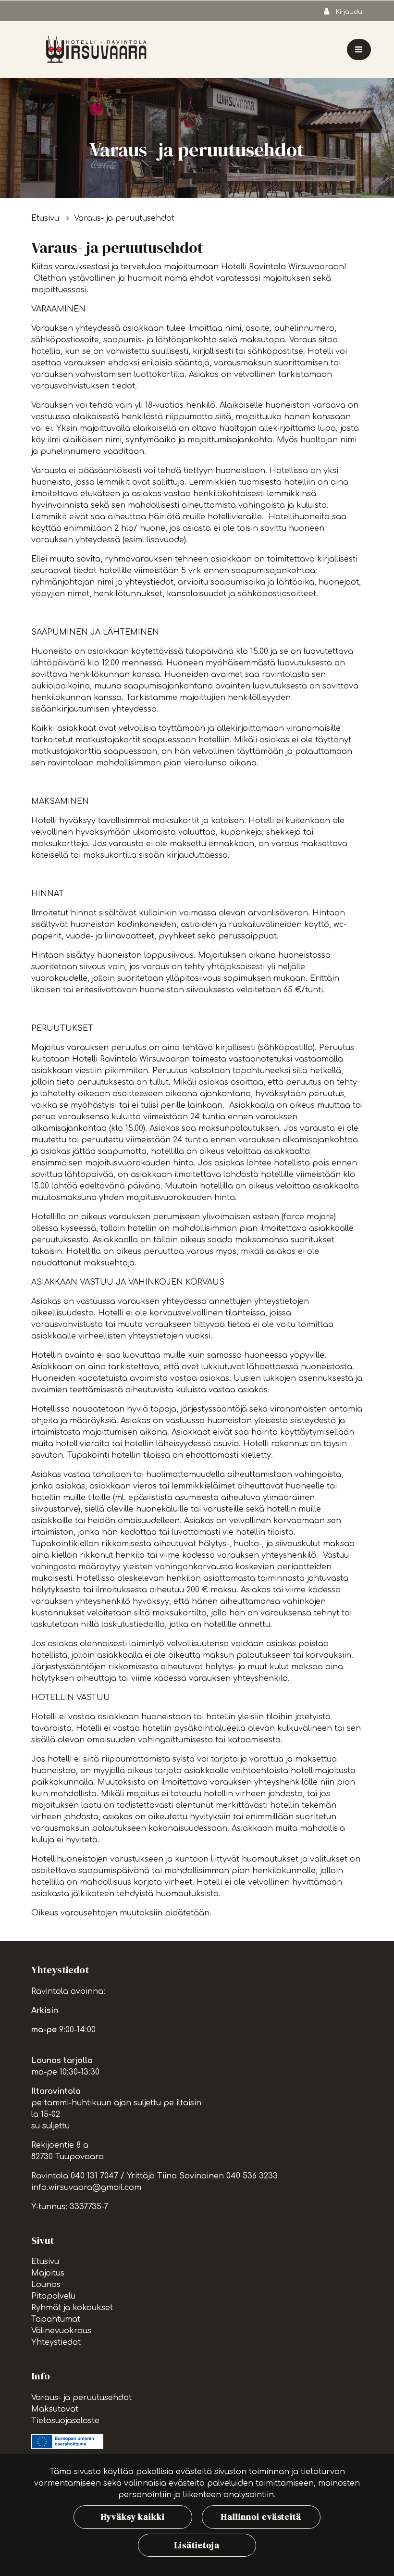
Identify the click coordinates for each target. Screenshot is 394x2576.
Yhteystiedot (56, 2342)
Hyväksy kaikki (133, 2517)
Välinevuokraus (61, 2331)
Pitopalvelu (53, 2296)
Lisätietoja (197, 2545)
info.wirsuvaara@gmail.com (86, 2188)
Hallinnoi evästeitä (261, 2517)
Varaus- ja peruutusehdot (124, 218)
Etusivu (46, 218)
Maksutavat (55, 2409)
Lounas (46, 2285)
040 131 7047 (94, 2176)
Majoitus (48, 2273)
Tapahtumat (56, 2319)
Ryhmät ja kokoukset (72, 2308)
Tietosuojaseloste (65, 2421)
